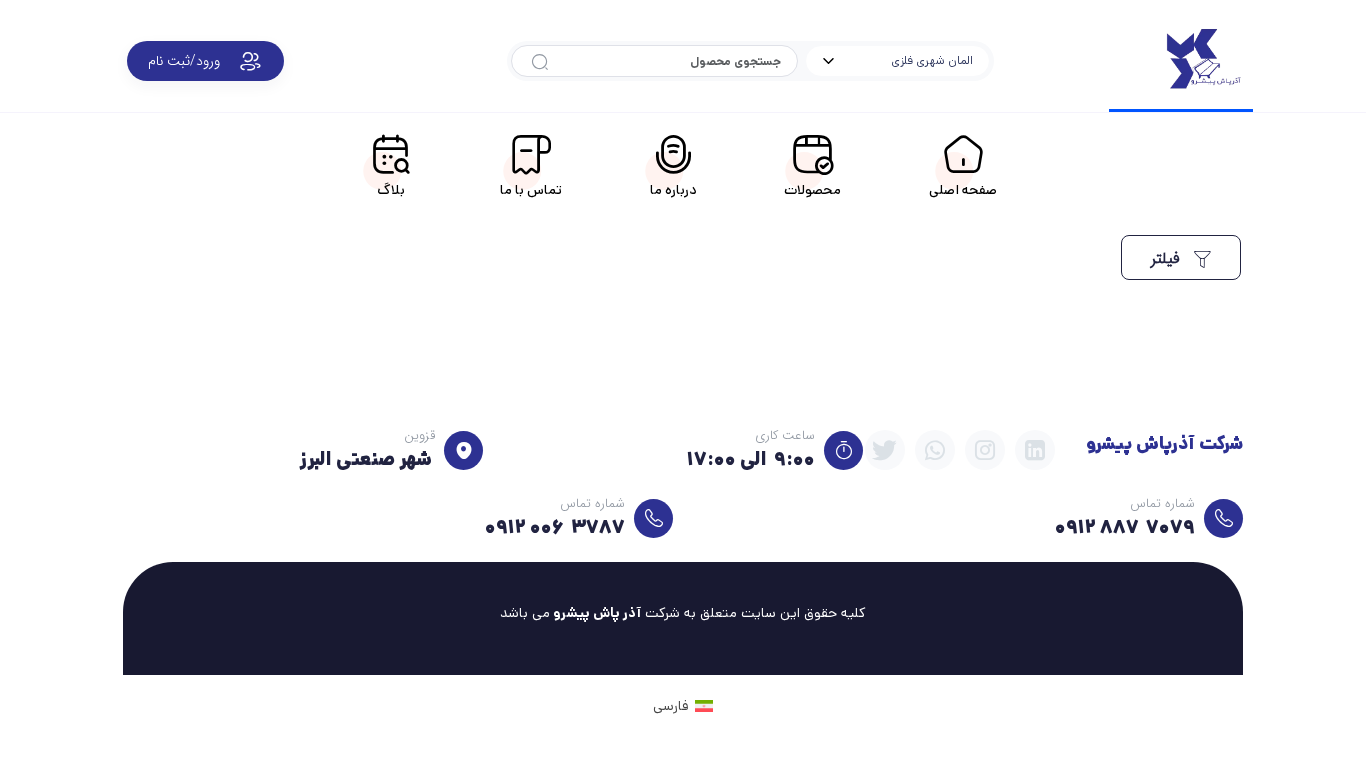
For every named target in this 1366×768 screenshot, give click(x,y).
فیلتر (1168, 258)
